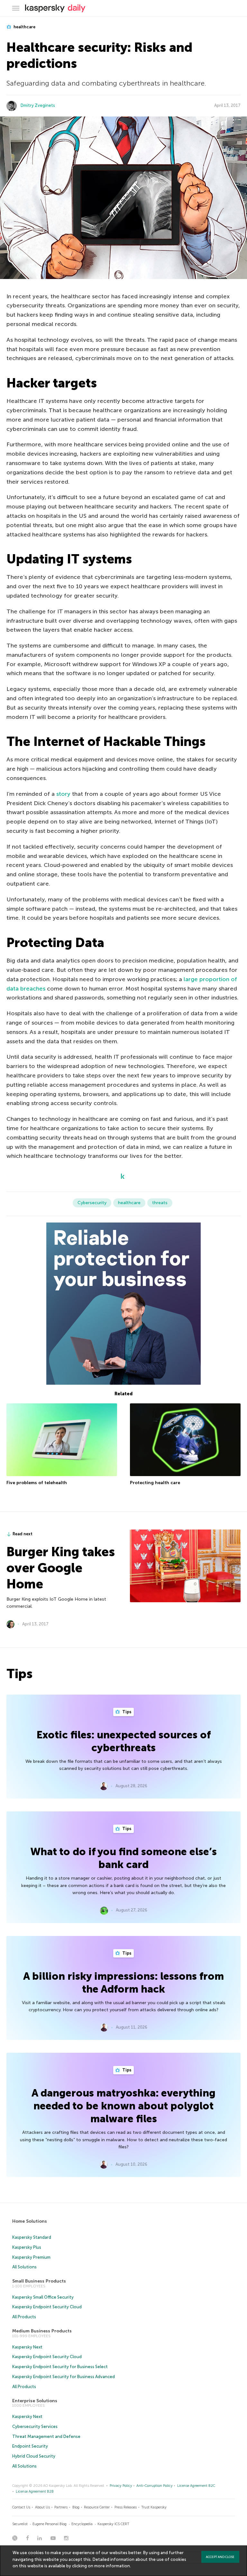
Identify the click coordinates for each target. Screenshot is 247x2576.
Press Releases (126, 2507)
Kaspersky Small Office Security (43, 2297)
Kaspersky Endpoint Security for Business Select (60, 2367)
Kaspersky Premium (31, 2257)
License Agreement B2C (196, 2486)
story (63, 794)
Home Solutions (30, 2221)
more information (112, 2566)
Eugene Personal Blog (50, 2524)
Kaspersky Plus (27, 2247)
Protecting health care (155, 1483)
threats (160, 1203)
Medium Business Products (42, 2331)
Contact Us (21, 2507)
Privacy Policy (121, 2486)
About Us (42, 2507)
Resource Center (97, 2507)
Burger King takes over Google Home (61, 1568)
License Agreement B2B (35, 2492)
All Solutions (24, 2267)
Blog (76, 2507)
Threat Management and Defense (46, 2437)
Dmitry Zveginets (38, 105)
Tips (126, 1712)
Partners (61, 2507)
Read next (23, 1534)
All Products (24, 2317)
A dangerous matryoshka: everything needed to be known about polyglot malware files (123, 2106)
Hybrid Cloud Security (34, 2456)
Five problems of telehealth (37, 1483)
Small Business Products (39, 2281)
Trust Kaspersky (154, 2507)
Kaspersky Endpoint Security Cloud (47, 2307)
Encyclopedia (82, 2524)
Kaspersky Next (27, 2347)
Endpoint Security (30, 2446)
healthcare (24, 27)
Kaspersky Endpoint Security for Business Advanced (64, 2377)
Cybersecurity (92, 1203)
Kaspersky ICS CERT (113, 2524)
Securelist (20, 2524)
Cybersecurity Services (35, 2427)
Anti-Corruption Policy (155, 2486)
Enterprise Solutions (35, 2401)
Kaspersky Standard (32, 2237)
